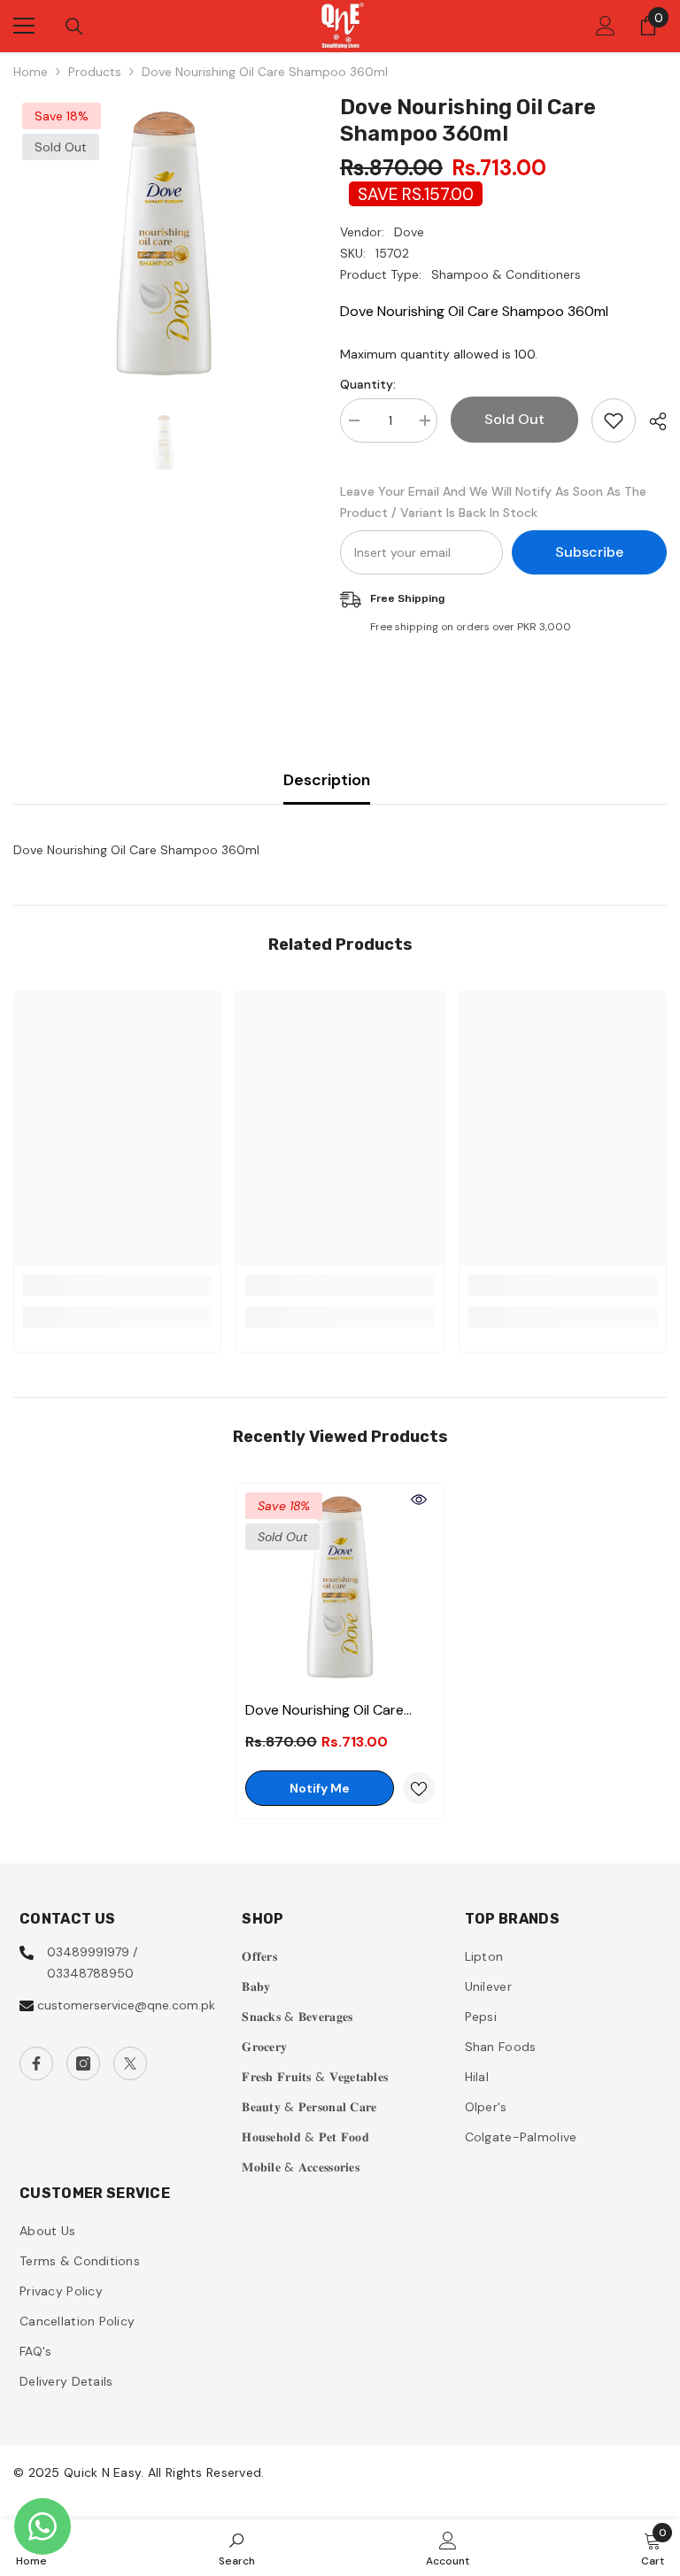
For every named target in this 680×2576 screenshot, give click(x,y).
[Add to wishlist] (614, 420)
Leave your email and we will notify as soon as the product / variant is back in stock (493, 502)
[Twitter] (130, 2063)
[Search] (74, 27)
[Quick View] (419, 1500)
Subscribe (589, 552)
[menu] (24, 26)
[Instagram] (83, 2063)
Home (31, 72)
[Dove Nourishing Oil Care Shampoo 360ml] (340, 1587)
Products (95, 72)
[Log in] (606, 26)
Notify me (320, 1788)
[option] (163, 244)
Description (327, 780)
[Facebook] (36, 2063)
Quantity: (368, 384)
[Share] (651, 421)
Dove (409, 232)
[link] (117, 1285)
